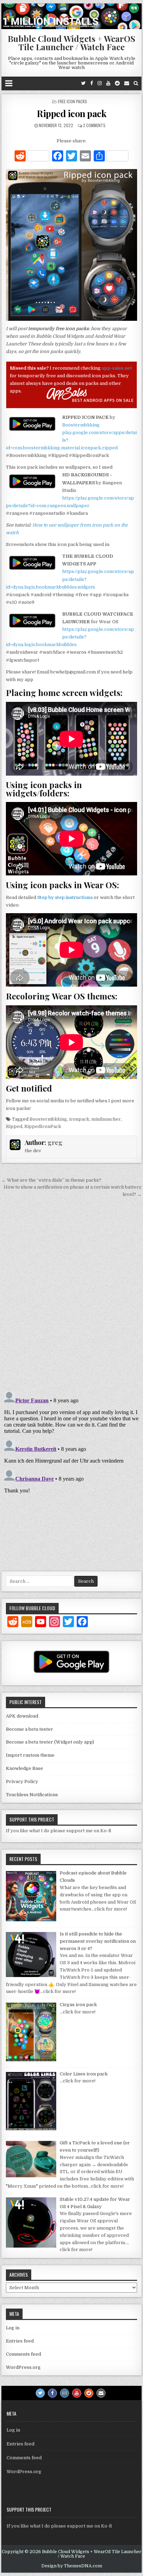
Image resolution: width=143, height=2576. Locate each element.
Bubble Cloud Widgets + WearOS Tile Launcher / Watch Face (71, 43)
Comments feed (23, 2354)
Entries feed (20, 2341)
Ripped (14, 1126)
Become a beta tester (30, 1729)
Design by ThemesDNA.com (72, 2566)
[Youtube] (108, 83)
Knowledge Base (24, 1768)
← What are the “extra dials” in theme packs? (51, 1180)
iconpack (79, 1119)
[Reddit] (117, 83)
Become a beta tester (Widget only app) (50, 1742)
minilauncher (106, 1119)
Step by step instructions (65, 897)
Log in (13, 2328)
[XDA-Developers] (27, 1623)
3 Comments (94, 125)
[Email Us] (127, 83)
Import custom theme (30, 1755)
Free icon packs (73, 101)
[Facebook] (92, 83)
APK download (22, 1716)
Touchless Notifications (32, 1795)
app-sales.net (117, 368)
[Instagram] (100, 83)
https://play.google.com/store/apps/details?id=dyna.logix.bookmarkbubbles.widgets (70, 579)
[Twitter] (83, 83)
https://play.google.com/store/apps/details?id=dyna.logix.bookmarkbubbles (70, 637)
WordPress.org (23, 2367)
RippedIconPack (43, 1126)
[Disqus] (71, 1295)
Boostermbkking (81, 425)
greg (55, 1143)
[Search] (136, 83)
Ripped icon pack (71, 113)
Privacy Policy (22, 1781)
